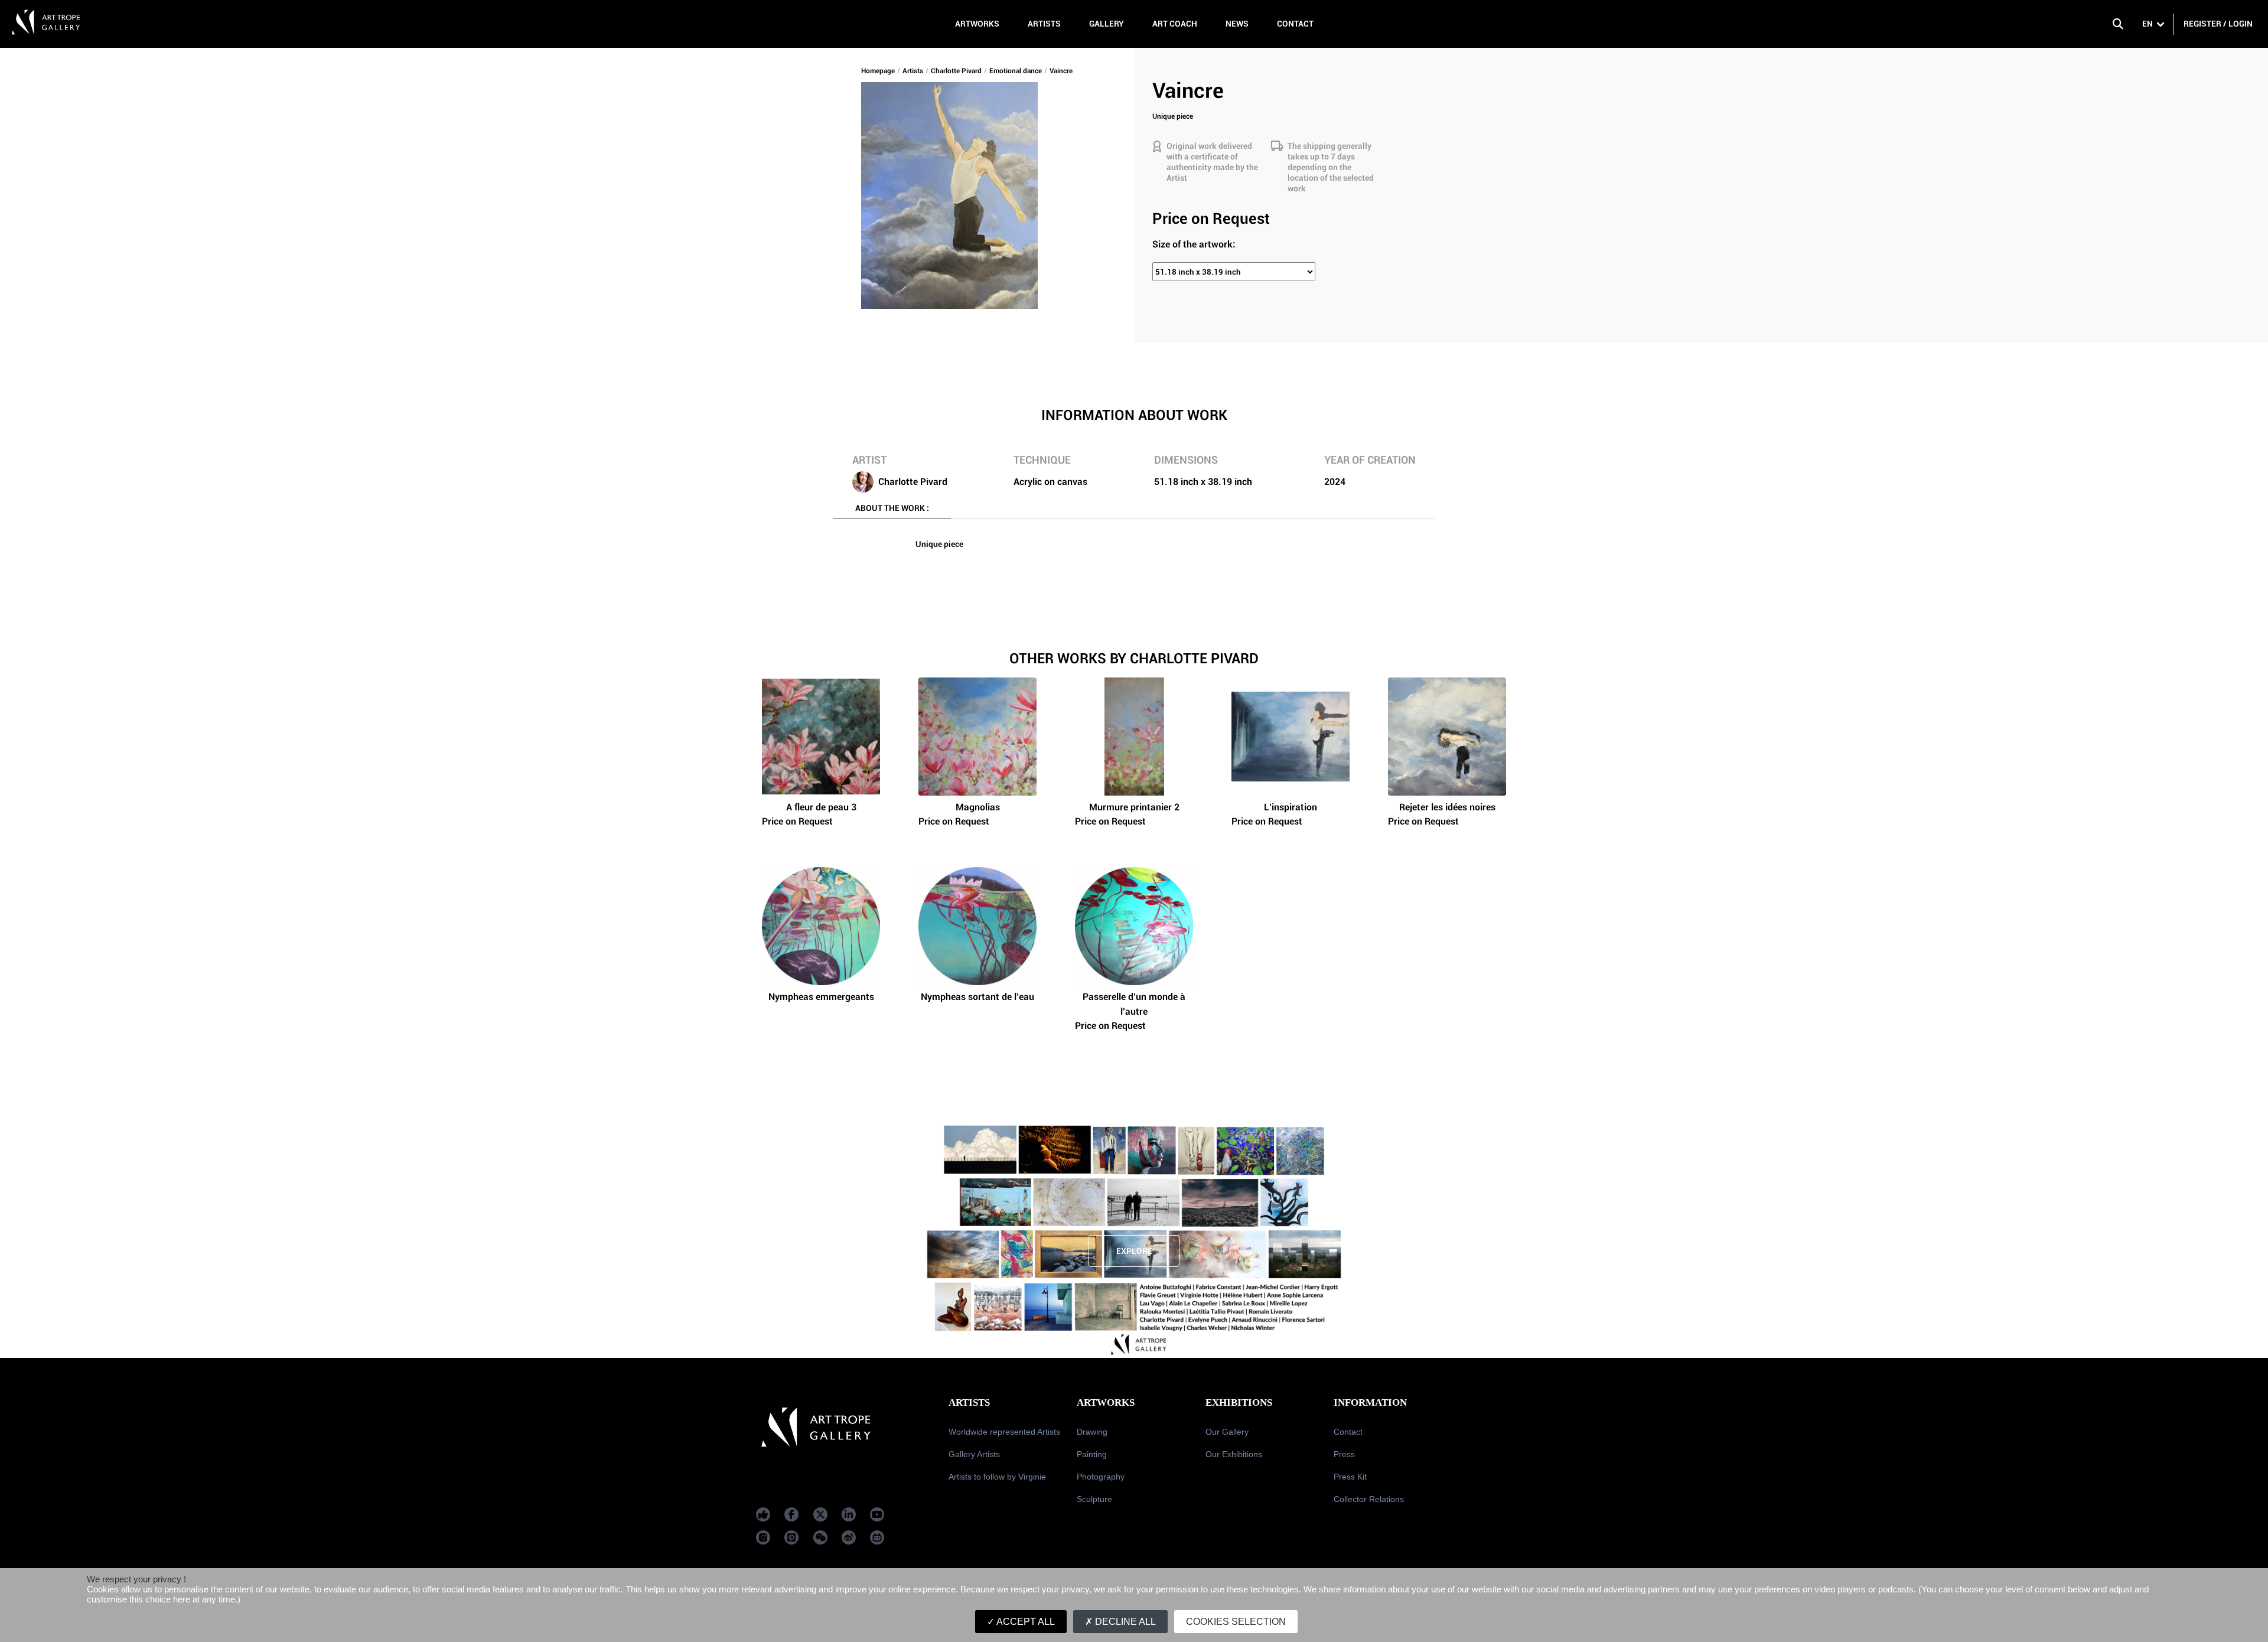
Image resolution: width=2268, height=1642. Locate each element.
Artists (1044, 24)
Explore (1134, 1251)
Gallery (1107, 24)
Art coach (1175, 24)
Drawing (1092, 1432)
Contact (1295, 24)
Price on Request (809, 814)
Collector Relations (1369, 1499)
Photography (1101, 1477)
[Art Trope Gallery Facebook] (763, 1514)
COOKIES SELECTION (1236, 1622)
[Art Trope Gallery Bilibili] (877, 1537)
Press (1344, 1454)
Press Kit (1350, 1477)
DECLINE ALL (1124, 1622)
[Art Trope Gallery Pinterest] (791, 1537)
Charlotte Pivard (956, 71)
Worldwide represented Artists (1004, 1432)
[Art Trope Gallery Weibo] (849, 1537)
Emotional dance (1016, 71)
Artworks (977, 24)
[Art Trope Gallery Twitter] (820, 1514)
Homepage (878, 71)
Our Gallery (1227, 1432)
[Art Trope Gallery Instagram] (763, 1537)
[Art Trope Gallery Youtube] (877, 1514)
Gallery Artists (974, 1454)
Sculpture (1094, 1499)
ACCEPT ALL (1025, 1622)
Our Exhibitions (1234, 1454)
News (1237, 24)
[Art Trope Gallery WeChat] (820, 1537)
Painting (1092, 1454)
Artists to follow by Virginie (997, 1477)
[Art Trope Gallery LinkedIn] (849, 1514)
